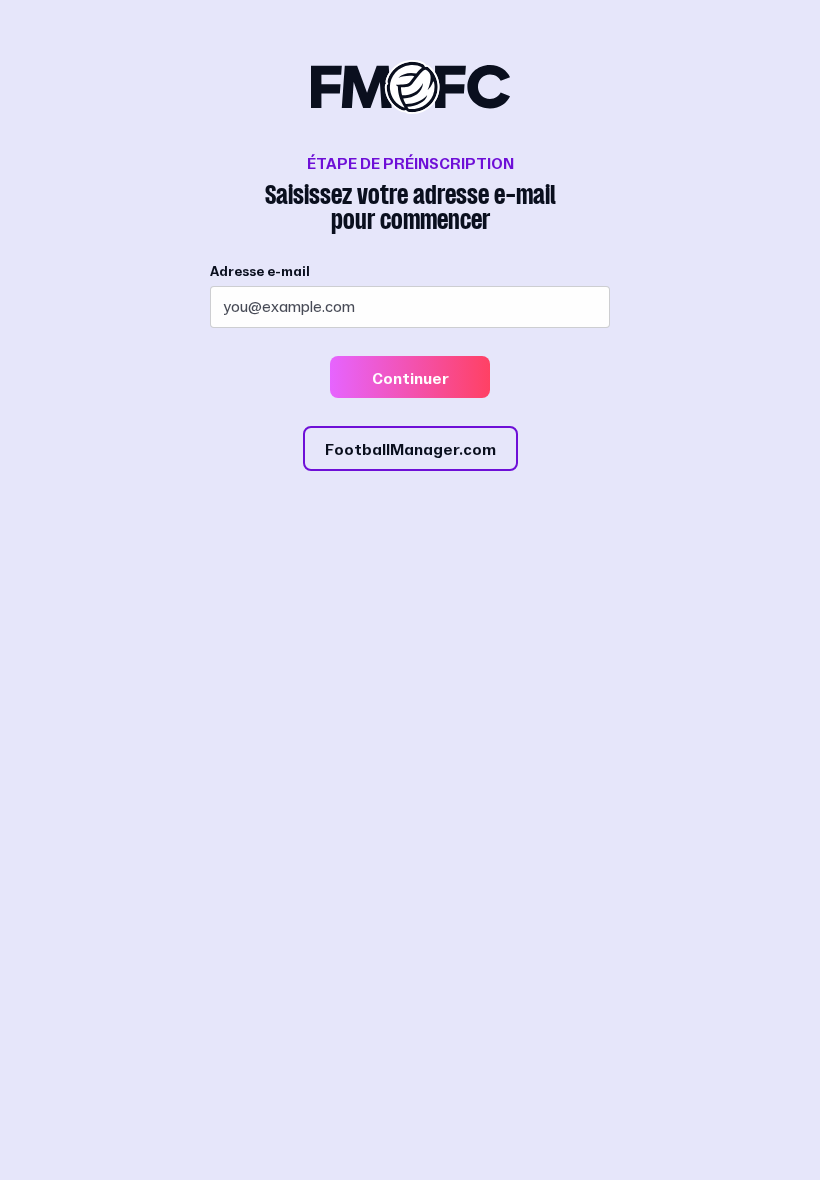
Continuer (410, 379)
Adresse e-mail (260, 272)
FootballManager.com (410, 450)
